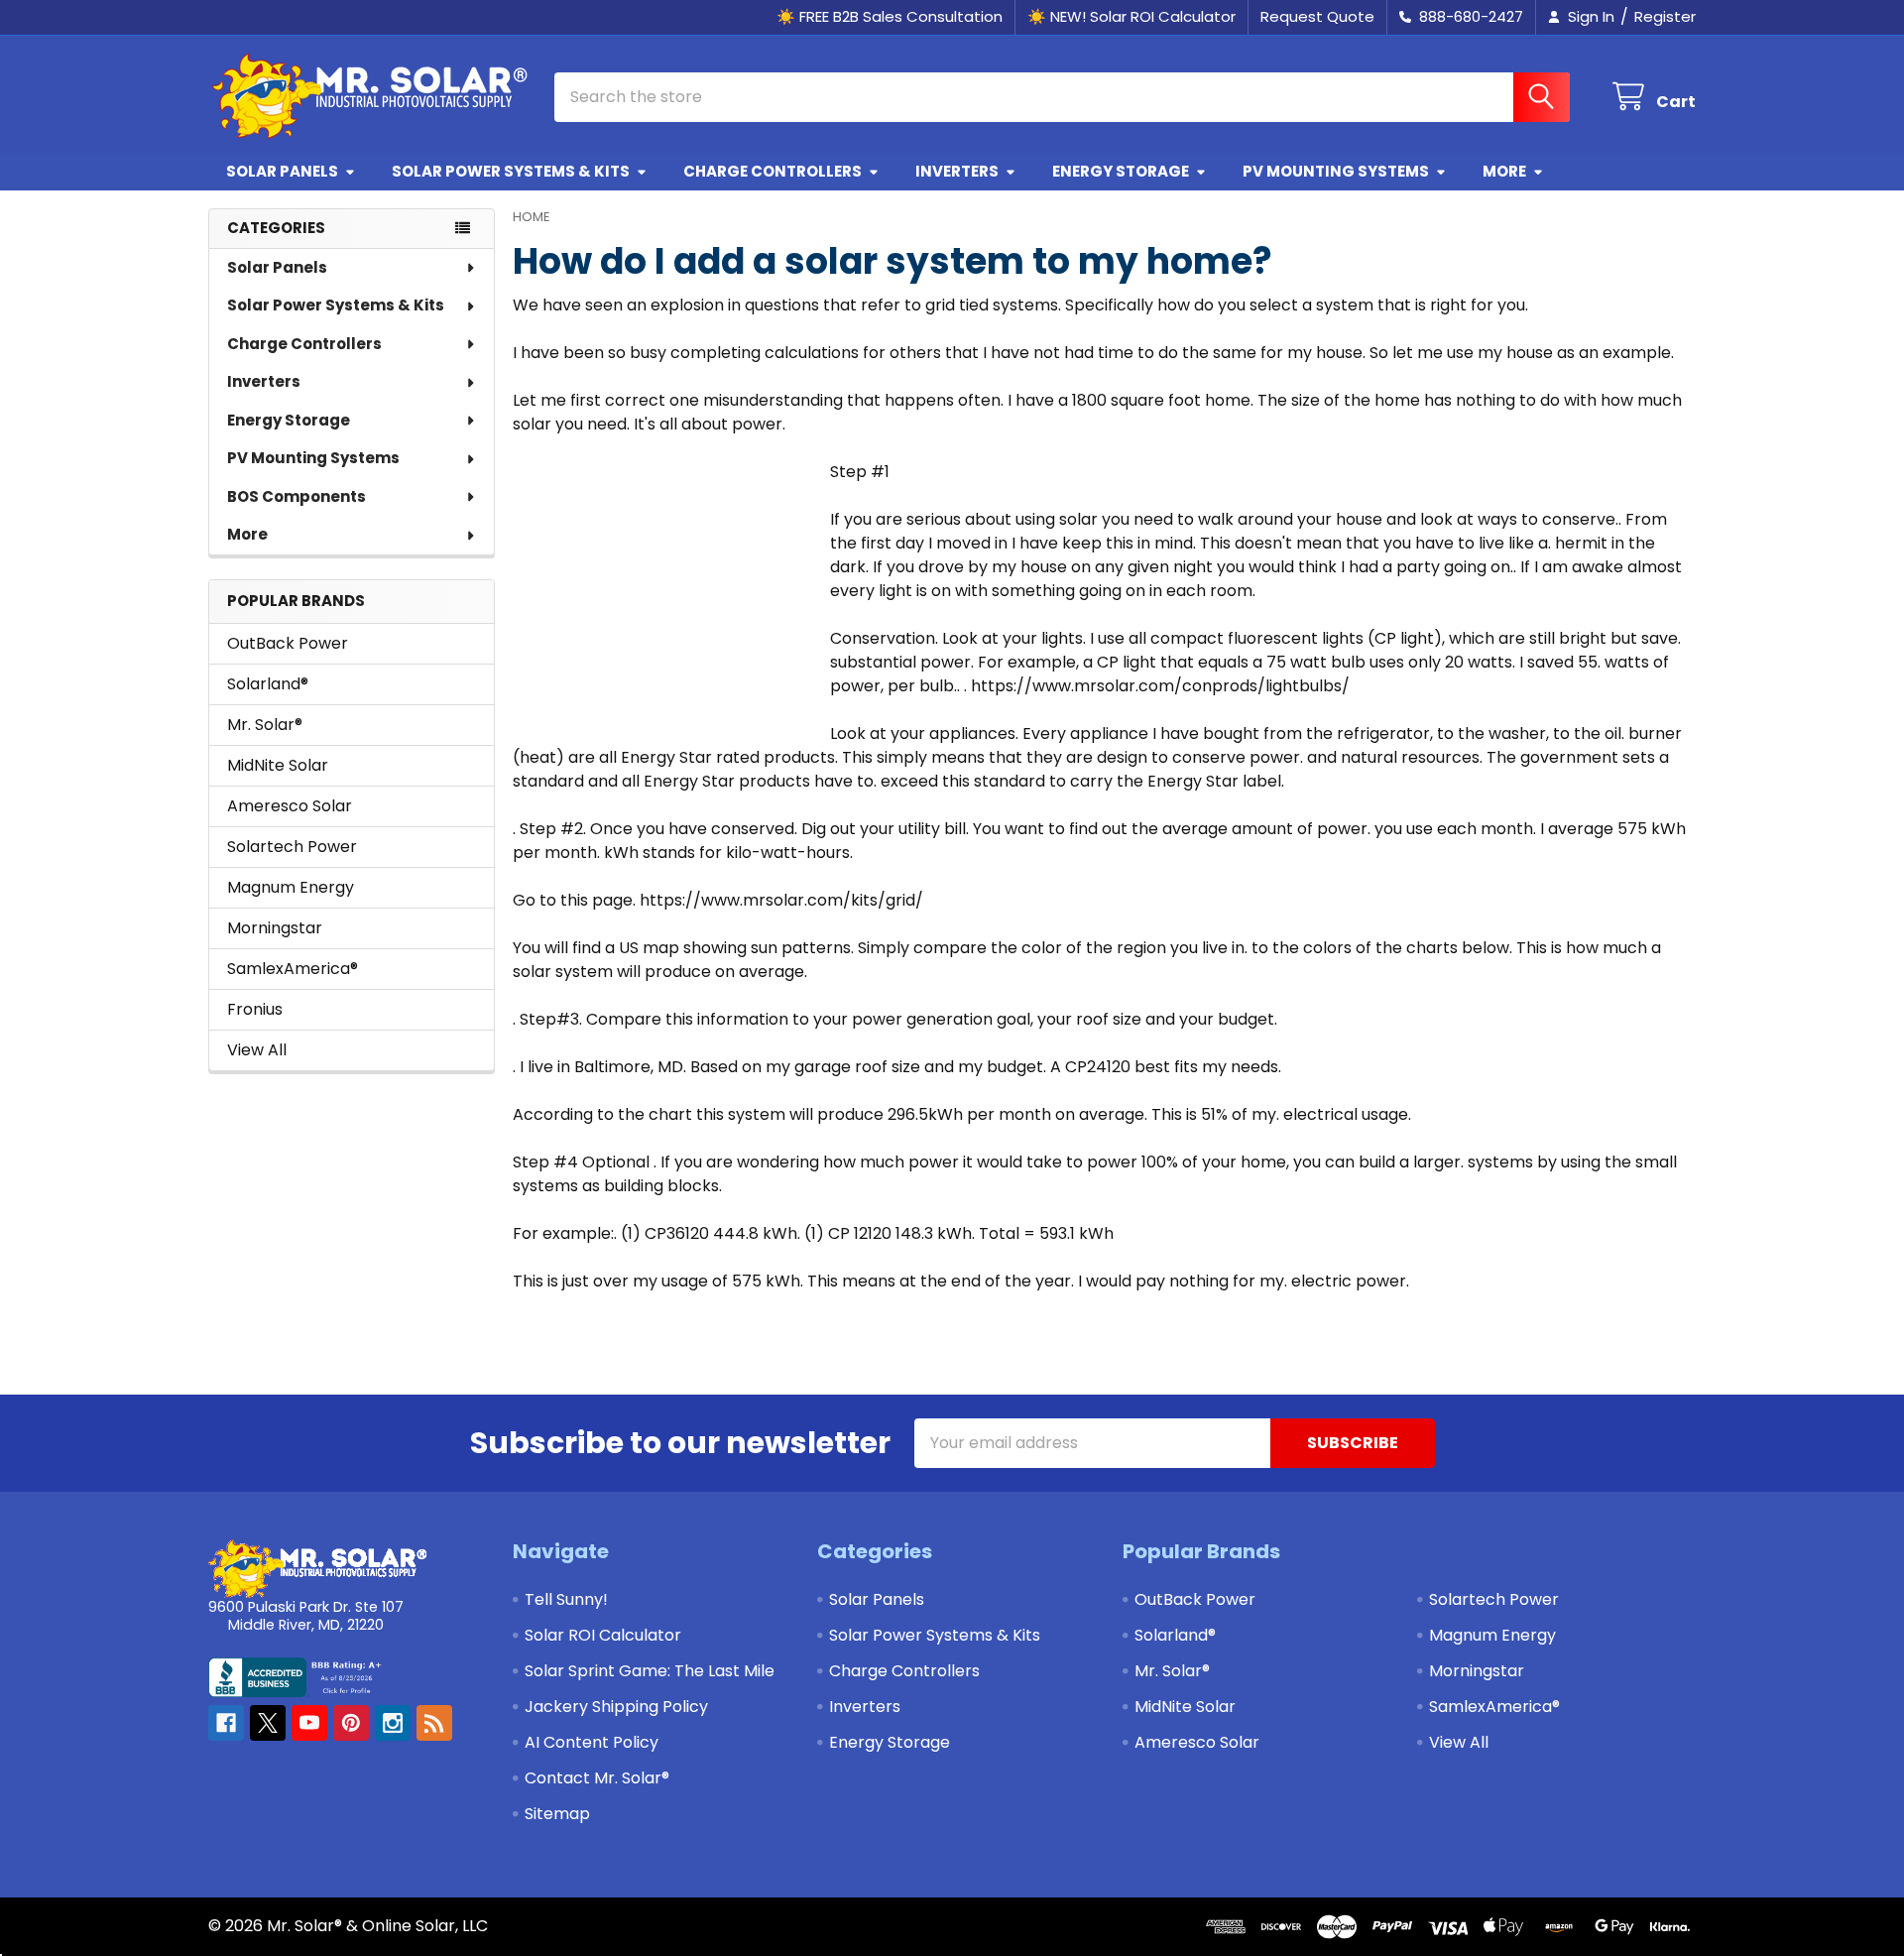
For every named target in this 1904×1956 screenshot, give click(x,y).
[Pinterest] (351, 1723)
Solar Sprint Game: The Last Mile (650, 1671)
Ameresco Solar (290, 806)
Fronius (255, 1009)
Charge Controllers (773, 171)
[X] (268, 1723)
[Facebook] (226, 1723)
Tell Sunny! (566, 1599)
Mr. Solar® (265, 725)
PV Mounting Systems (1336, 171)
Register (1665, 16)
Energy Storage (1121, 171)
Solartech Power (292, 847)
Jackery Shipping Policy (616, 1707)
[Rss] (434, 1723)
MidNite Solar (278, 765)
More (1504, 171)
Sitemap (557, 1814)
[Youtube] (309, 1723)
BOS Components (297, 496)
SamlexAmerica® (293, 969)
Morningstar (275, 928)
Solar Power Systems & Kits (511, 171)
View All (257, 1050)
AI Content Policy (592, 1742)
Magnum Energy (291, 887)
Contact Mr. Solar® (597, 1778)
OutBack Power (288, 643)
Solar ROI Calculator (603, 1635)
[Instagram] (393, 1723)
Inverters (957, 171)
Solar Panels (282, 171)
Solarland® (268, 684)
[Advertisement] (661, 584)
